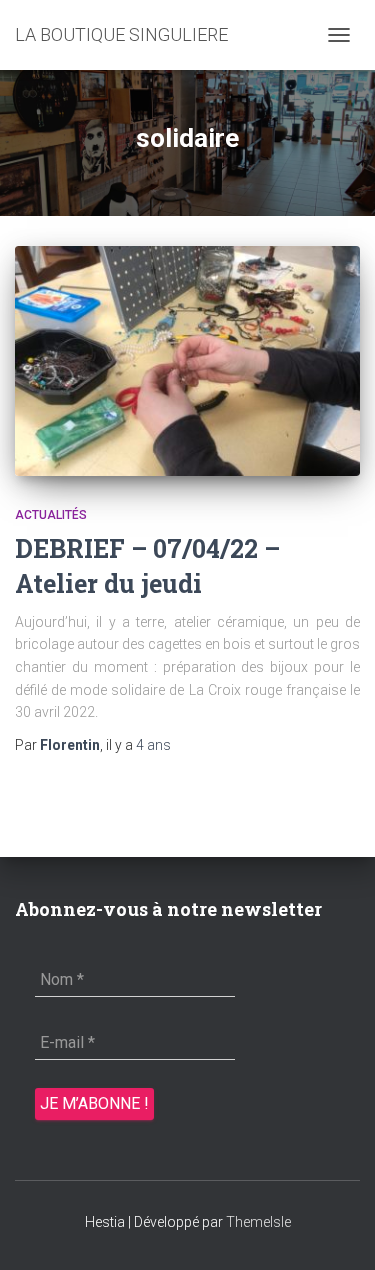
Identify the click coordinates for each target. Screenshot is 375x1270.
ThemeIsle (258, 1222)
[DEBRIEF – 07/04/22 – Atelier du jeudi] (187, 361)
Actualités (51, 515)
